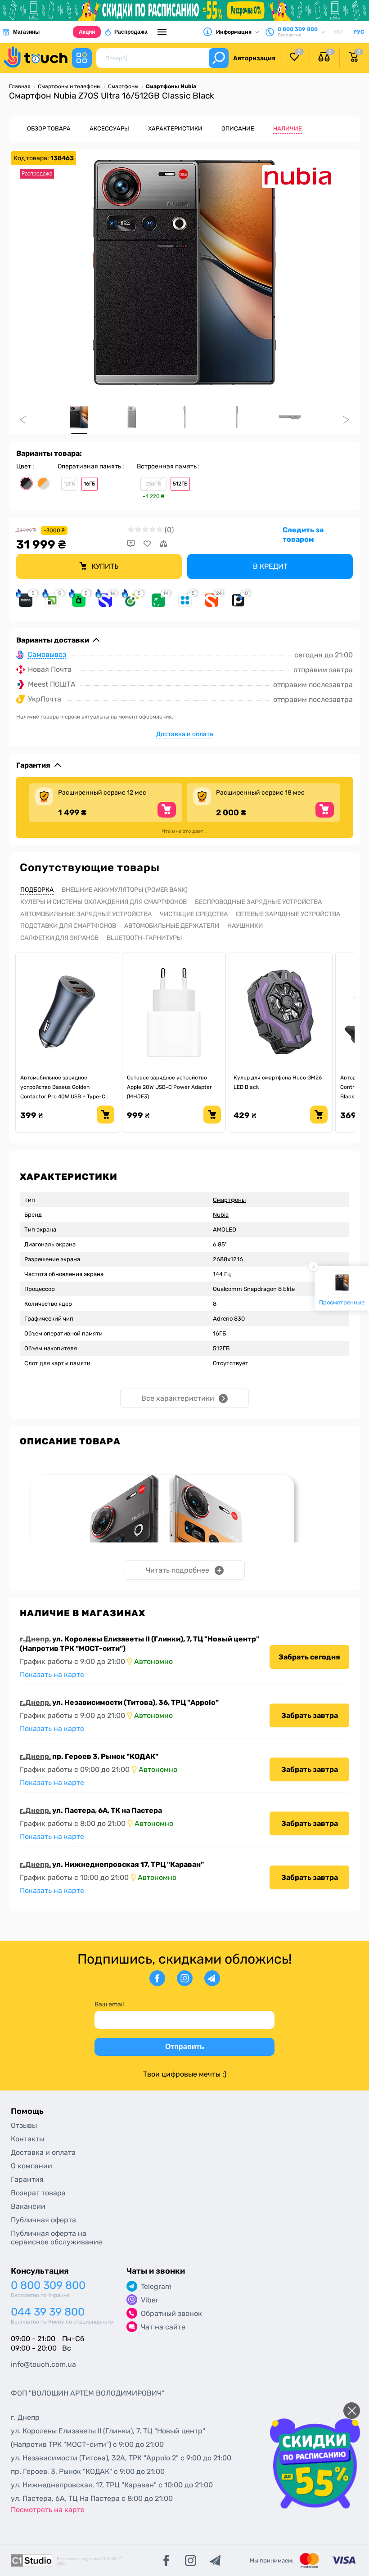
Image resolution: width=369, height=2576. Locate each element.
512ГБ (180, 484)
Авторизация (254, 58)
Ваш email (109, 2004)
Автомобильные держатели (172, 926)
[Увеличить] (184, 272)
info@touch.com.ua (43, 2364)
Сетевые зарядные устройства (288, 914)
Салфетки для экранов (59, 938)
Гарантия (27, 2179)
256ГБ (154, 484)
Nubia (221, 1215)
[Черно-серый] (26, 483)
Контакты (27, 2139)
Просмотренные (342, 1302)
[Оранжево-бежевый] (43, 483)
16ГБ (90, 484)
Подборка (37, 890)
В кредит (270, 566)
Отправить (185, 2047)
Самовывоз (47, 655)
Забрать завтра (310, 1715)
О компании (31, 2166)
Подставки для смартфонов (68, 926)
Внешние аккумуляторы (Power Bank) (125, 890)
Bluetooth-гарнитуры (144, 938)
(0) (169, 530)
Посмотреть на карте (48, 2510)
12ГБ (69, 484)
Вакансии (28, 2206)
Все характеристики (178, 1398)
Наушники (245, 926)
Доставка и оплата (185, 734)
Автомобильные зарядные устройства (86, 914)
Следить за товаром (303, 535)
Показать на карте (52, 1675)
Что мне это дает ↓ (185, 831)
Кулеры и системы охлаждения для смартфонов (103, 902)
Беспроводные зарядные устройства (258, 902)
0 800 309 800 (48, 2286)
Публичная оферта (43, 2220)
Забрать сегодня (309, 1657)
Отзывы (24, 2125)
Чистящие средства (194, 914)
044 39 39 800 (48, 2312)
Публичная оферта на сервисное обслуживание (56, 2238)
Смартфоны (229, 1200)
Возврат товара (38, 2193)
